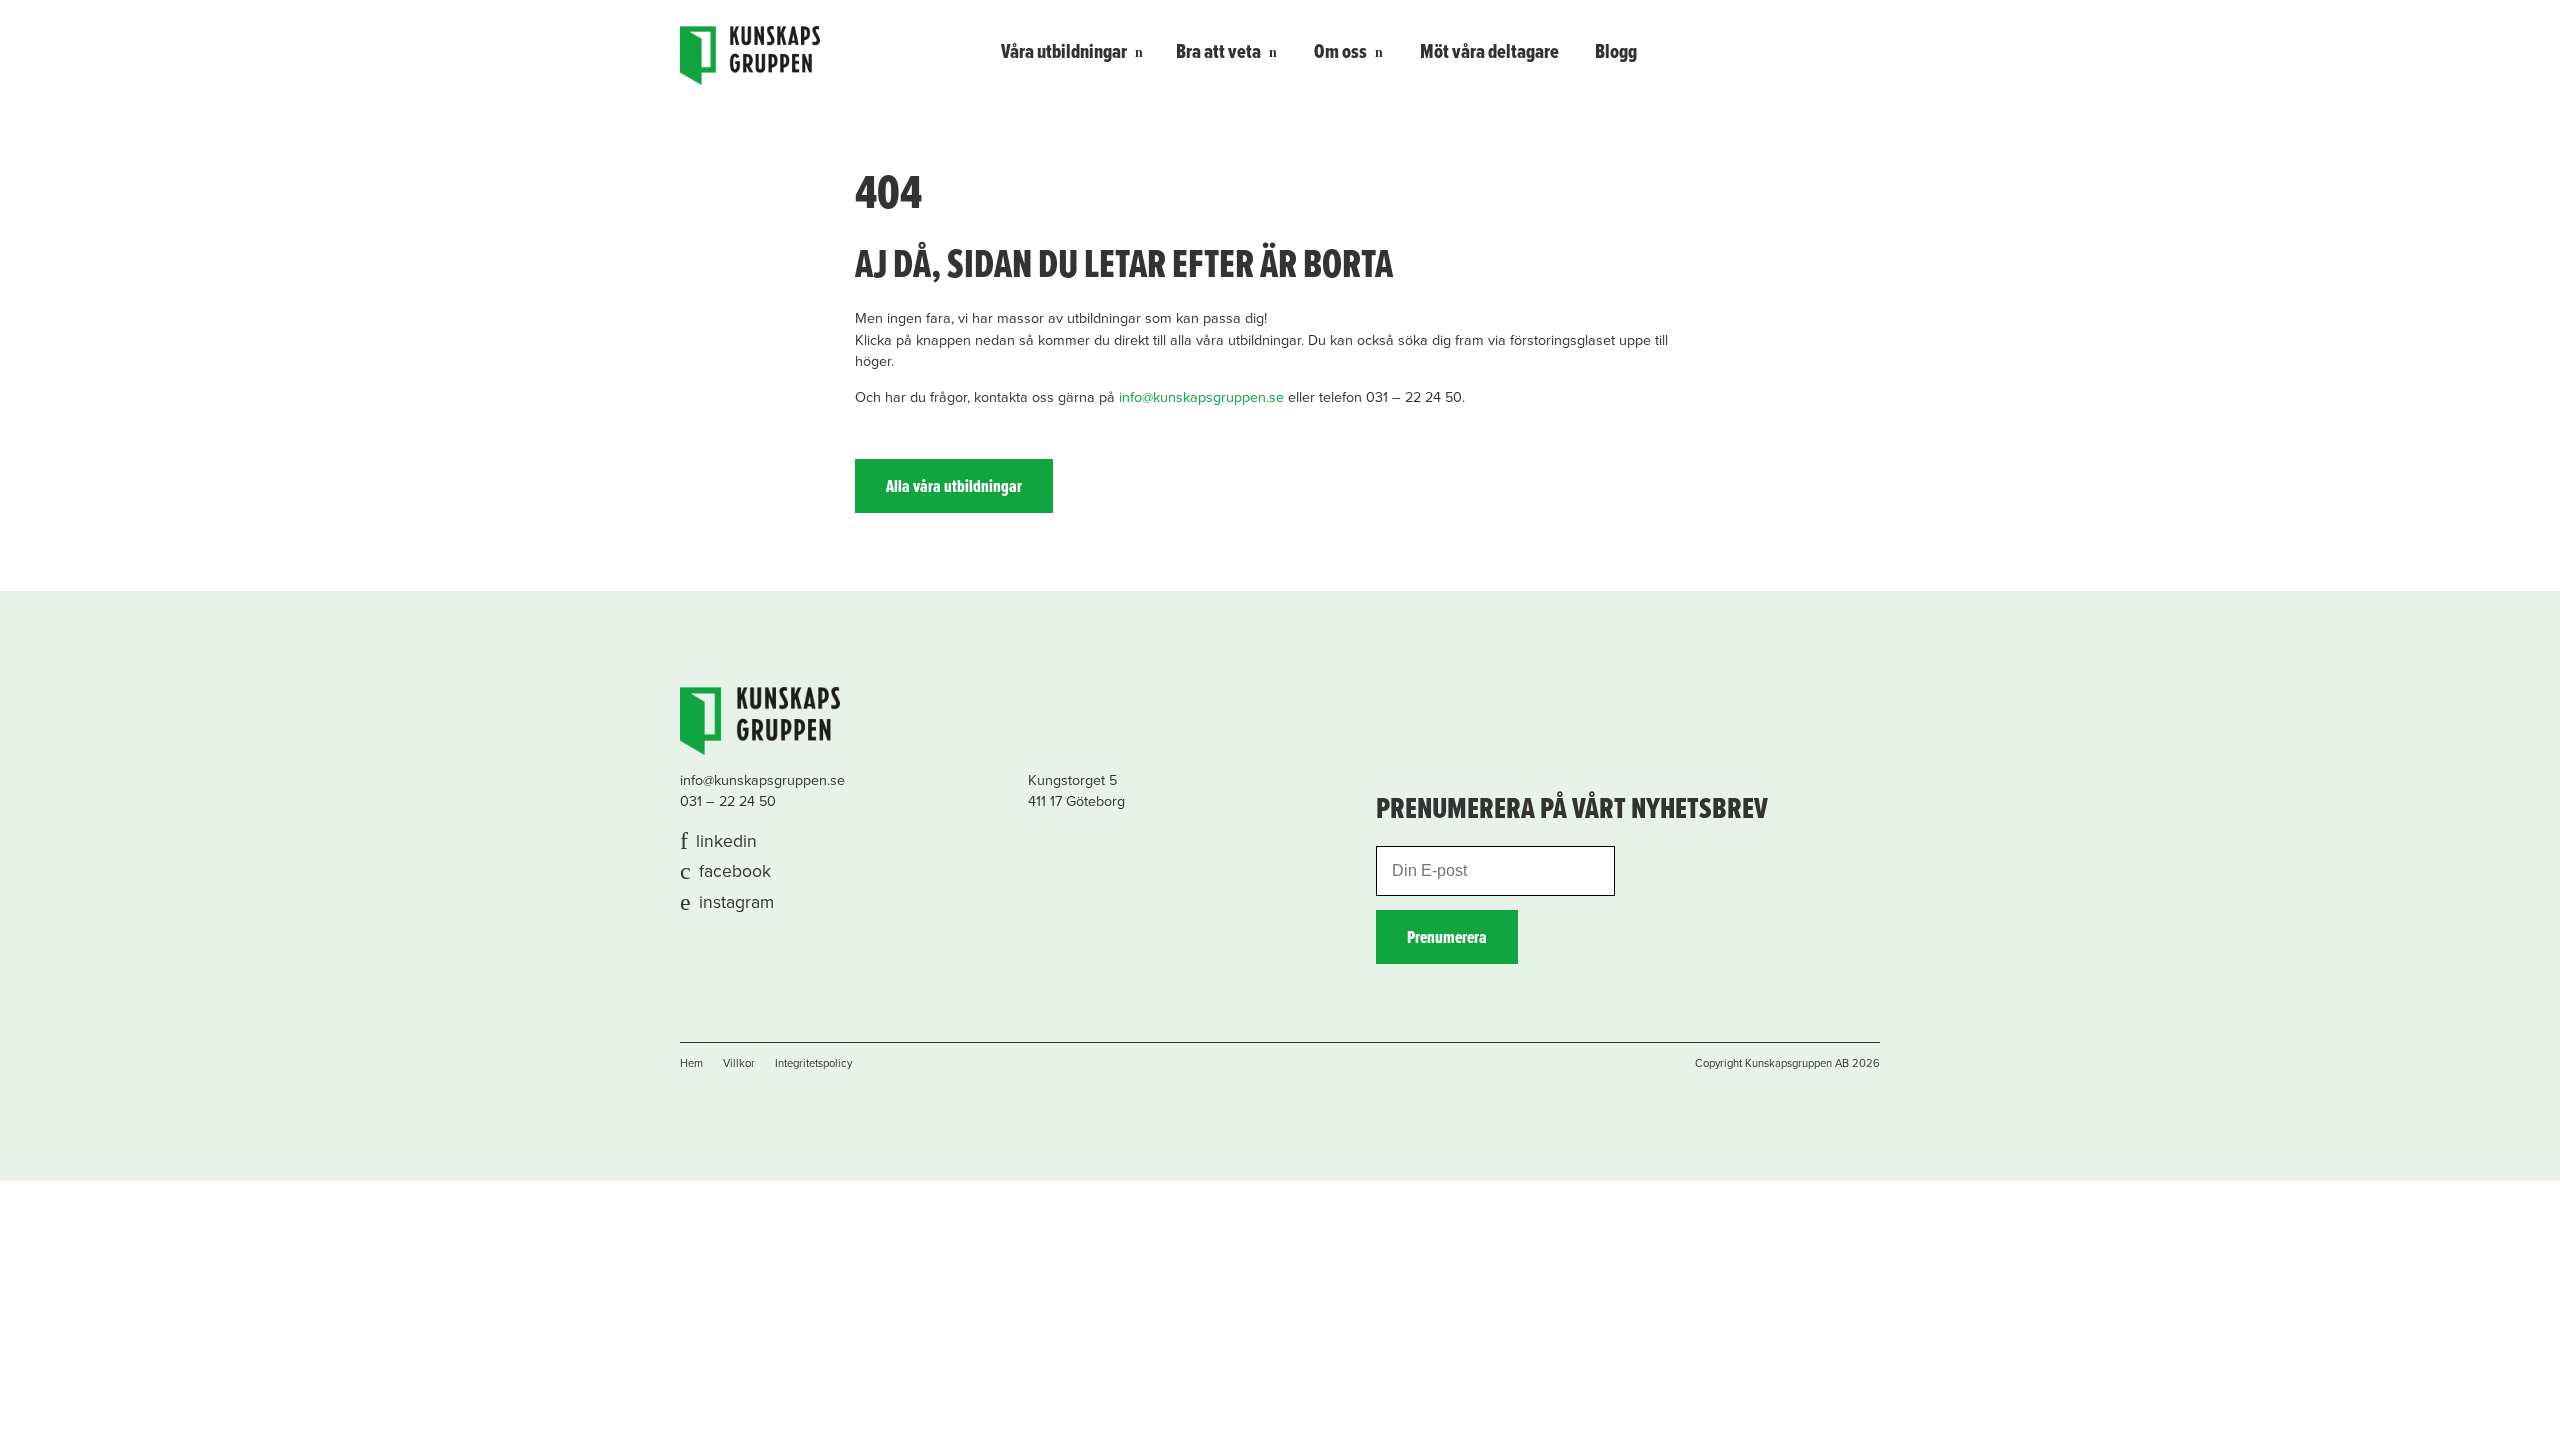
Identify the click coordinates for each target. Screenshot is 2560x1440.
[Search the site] (1852, 50)
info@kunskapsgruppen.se (1201, 397)
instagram (736, 902)
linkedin (726, 841)
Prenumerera (1447, 938)
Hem (691, 1063)
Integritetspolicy (813, 1063)
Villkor (739, 1063)
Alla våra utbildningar (954, 487)
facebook (735, 871)
